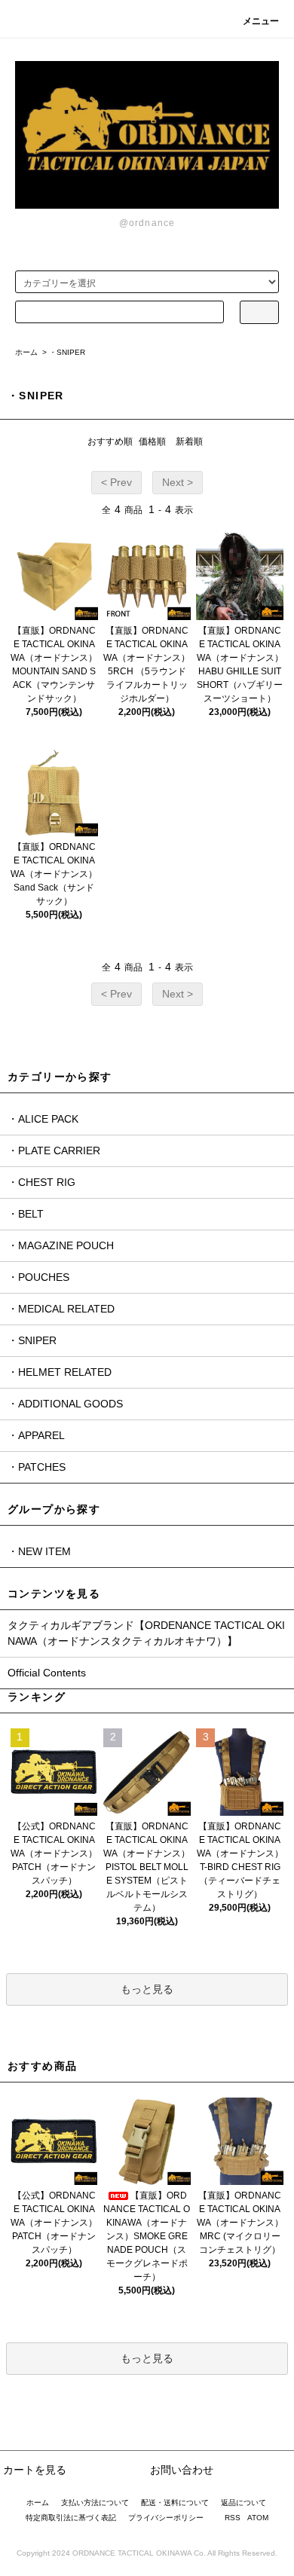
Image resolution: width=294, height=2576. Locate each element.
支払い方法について (95, 2503)
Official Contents (47, 1673)
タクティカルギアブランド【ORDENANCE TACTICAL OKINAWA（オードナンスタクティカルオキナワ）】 (146, 1633)
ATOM (258, 2518)
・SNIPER (67, 352)
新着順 (189, 442)
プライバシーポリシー (166, 2518)
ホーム (26, 352)
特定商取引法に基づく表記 (71, 2518)
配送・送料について (175, 2503)
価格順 (152, 442)
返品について (243, 2503)
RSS (233, 2518)
